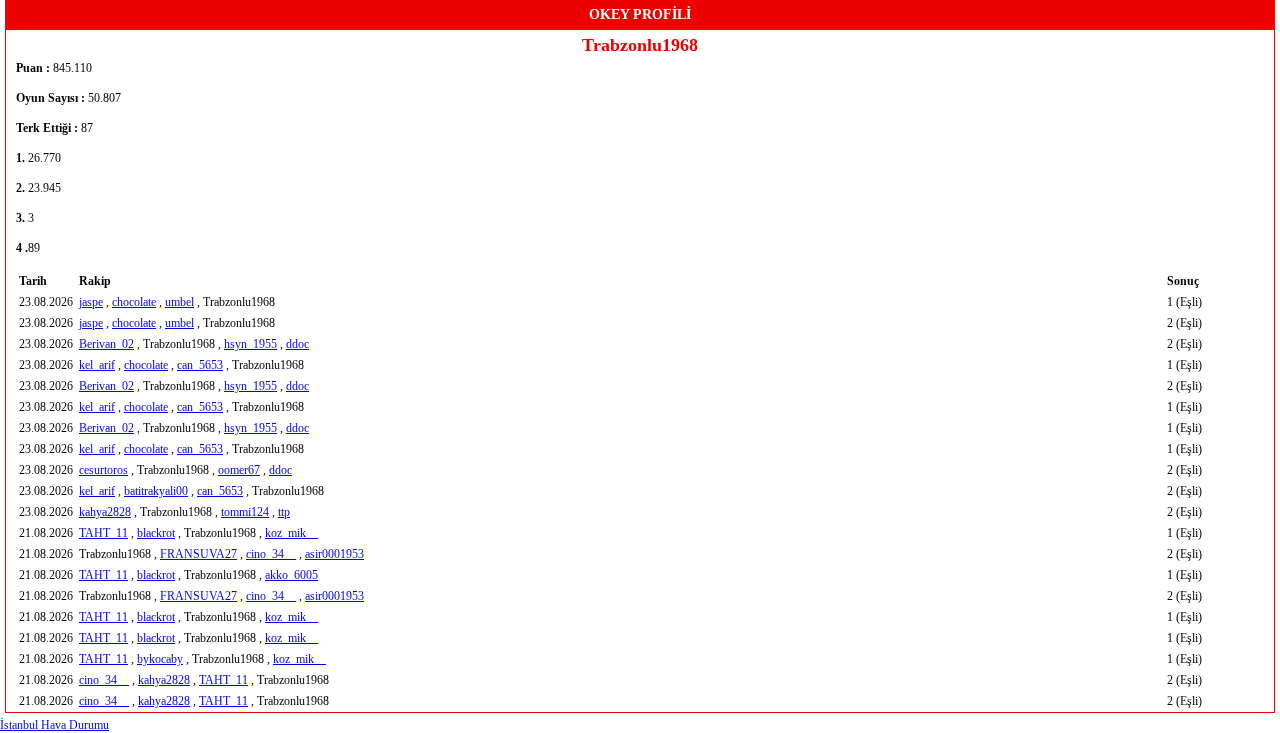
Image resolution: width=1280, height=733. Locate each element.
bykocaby (160, 659)
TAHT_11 (103, 533)
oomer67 (239, 470)
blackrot (156, 533)
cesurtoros (103, 470)
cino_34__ (271, 554)
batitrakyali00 (156, 491)
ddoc (297, 344)
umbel (179, 302)
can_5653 (200, 365)
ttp (284, 512)
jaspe (91, 302)
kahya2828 (105, 512)
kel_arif (97, 365)
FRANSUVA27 (198, 554)
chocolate (134, 302)
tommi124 (245, 512)
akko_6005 (291, 575)
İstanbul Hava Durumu (54, 725)
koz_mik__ (291, 533)
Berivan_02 (106, 344)
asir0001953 (334, 554)
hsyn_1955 (250, 344)
